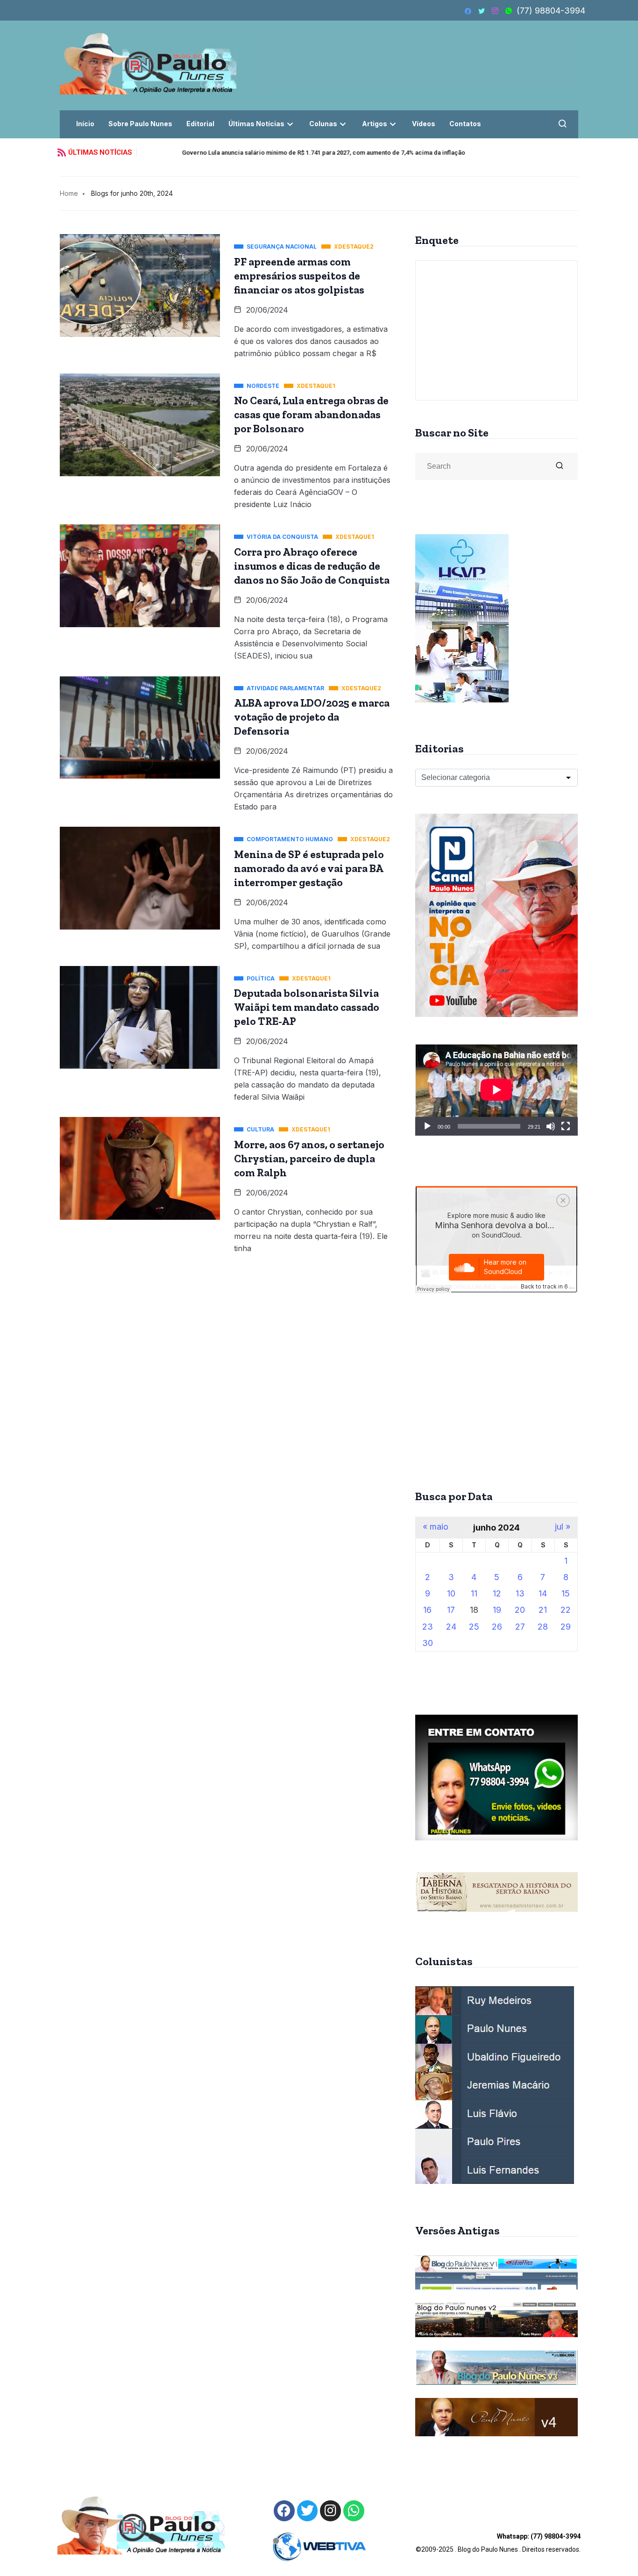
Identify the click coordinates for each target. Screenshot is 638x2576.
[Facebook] (284, 2511)
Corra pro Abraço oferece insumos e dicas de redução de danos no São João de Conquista (312, 566)
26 (497, 1627)
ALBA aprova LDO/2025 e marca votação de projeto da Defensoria (312, 717)
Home (69, 193)
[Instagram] (330, 2511)
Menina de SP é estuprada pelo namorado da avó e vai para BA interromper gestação (309, 868)
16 (427, 1610)
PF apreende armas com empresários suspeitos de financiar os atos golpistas (299, 276)
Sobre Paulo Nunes (140, 124)
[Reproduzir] (427, 1126)
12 (497, 1593)
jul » (563, 1527)
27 (520, 1627)
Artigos (375, 124)
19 (497, 1610)
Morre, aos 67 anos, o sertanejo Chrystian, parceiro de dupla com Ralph (309, 1159)
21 (543, 1610)
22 (566, 1610)
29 (566, 1627)
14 (543, 1593)
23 (428, 1627)
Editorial (200, 124)
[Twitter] (308, 2511)
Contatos (465, 124)
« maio (436, 1527)
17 (451, 1610)
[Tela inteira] (566, 1126)
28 (543, 1627)
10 (451, 1593)
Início (85, 124)
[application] (496, 1090)
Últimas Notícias (256, 124)
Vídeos (424, 124)
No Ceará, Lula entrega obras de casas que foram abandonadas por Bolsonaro (311, 415)
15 (566, 1593)
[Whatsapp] (354, 2511)
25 (474, 1627)
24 (451, 1627)
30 (428, 1643)
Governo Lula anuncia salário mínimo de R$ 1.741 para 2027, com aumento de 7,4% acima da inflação (285, 153)
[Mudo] (551, 1126)
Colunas (323, 124)
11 (474, 1593)
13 (520, 1593)
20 (520, 1610)
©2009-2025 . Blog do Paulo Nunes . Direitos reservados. (498, 2543)
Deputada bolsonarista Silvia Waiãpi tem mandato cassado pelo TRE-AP (307, 1007)
